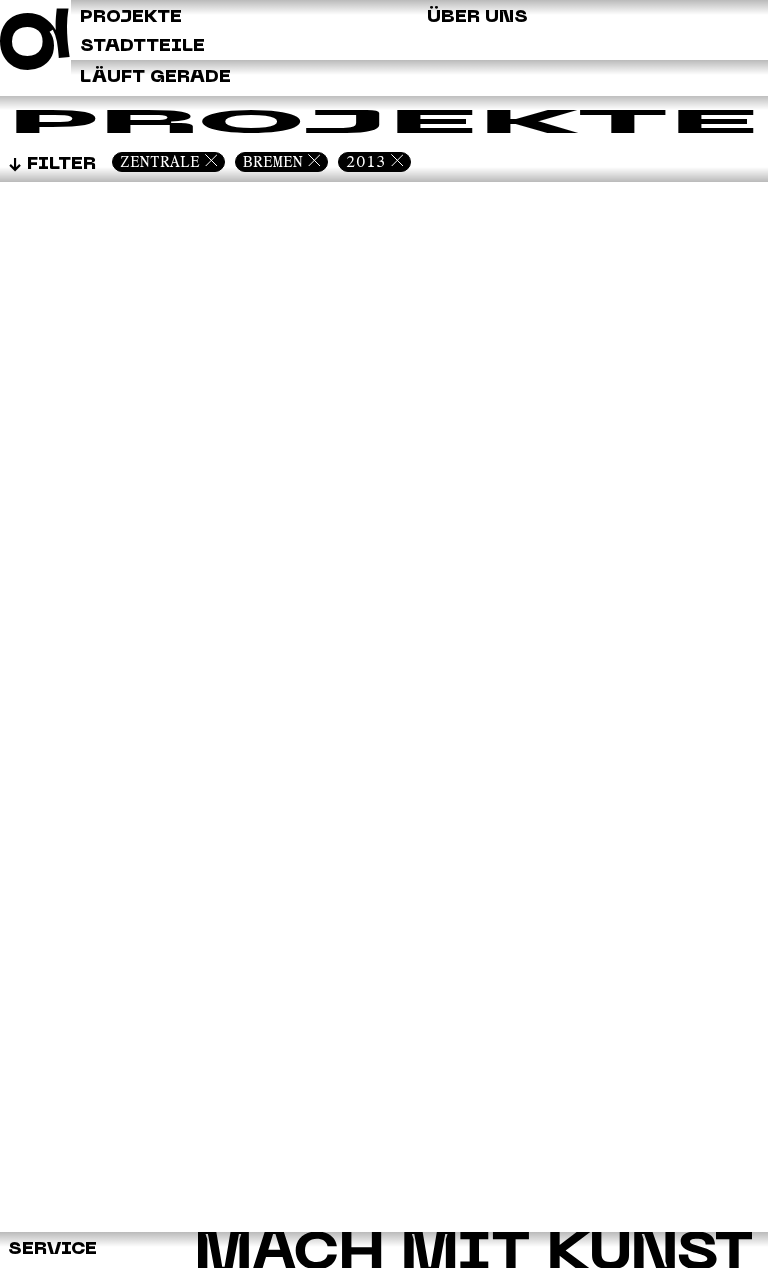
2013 (366, 161)
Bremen (273, 161)
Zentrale (160, 161)
